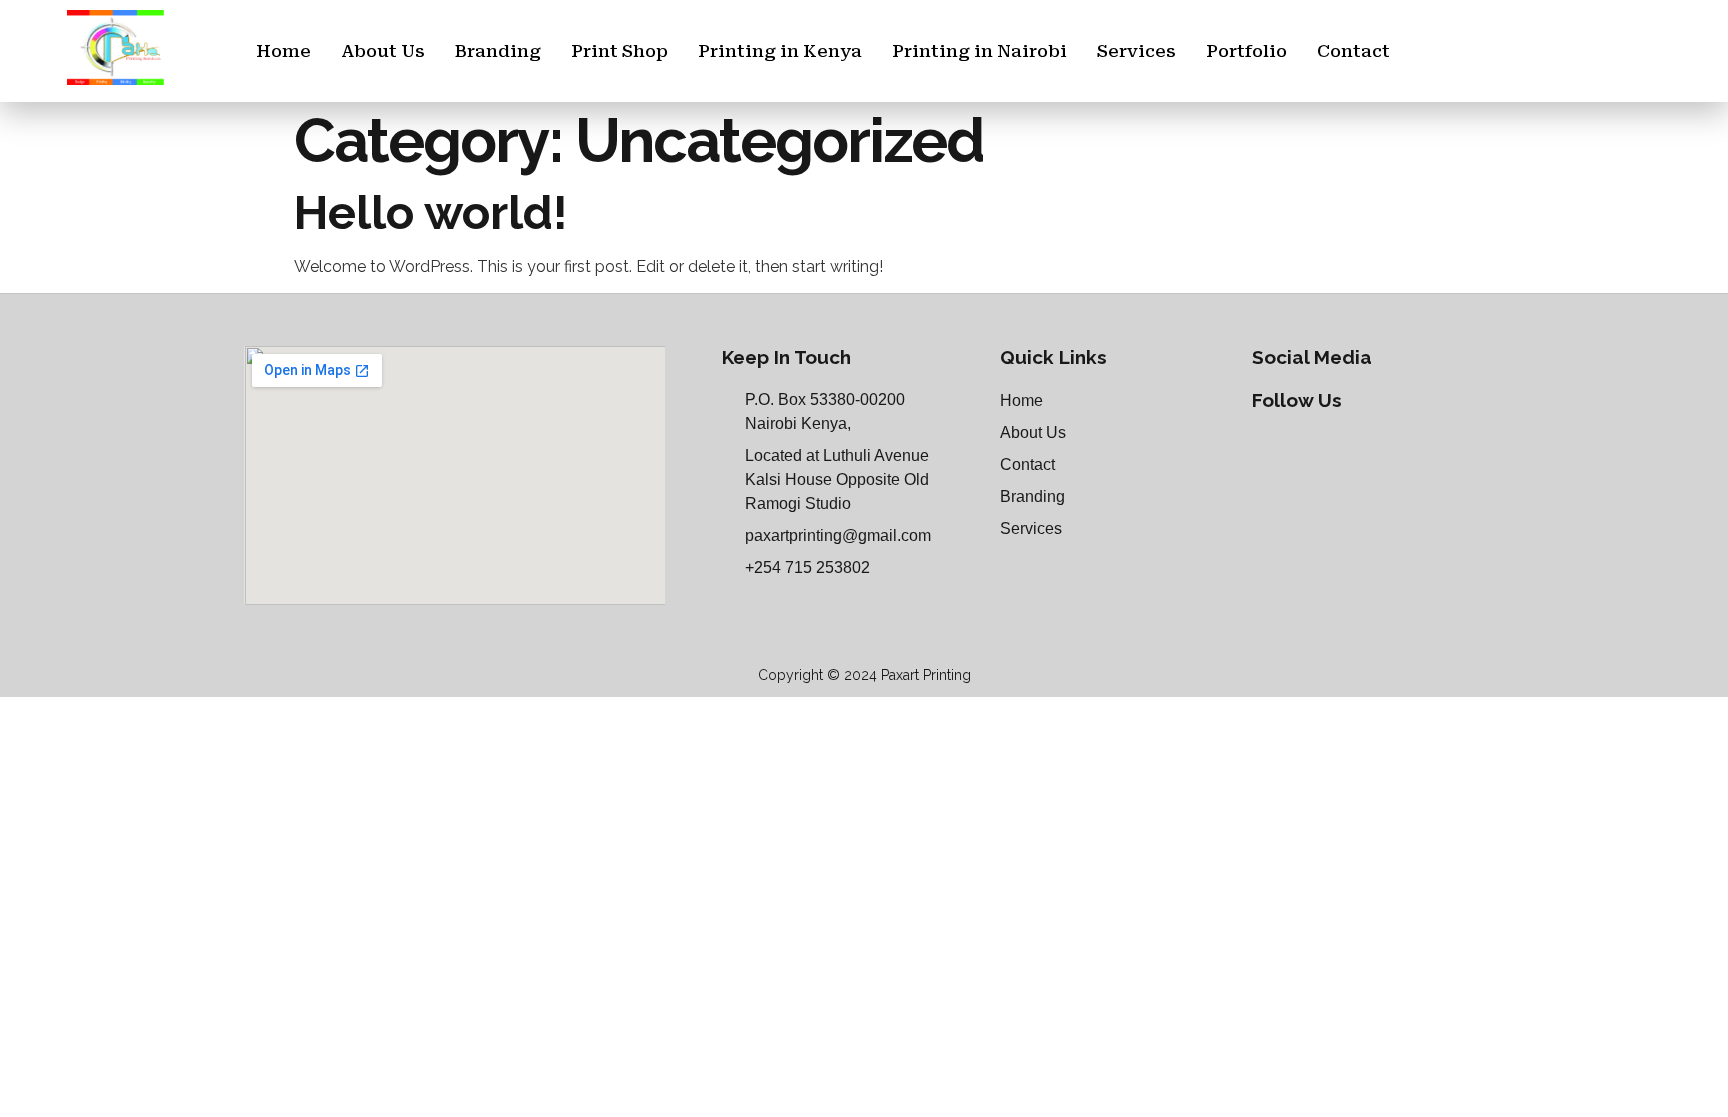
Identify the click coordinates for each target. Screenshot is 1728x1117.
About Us (383, 51)
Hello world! (430, 212)
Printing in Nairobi (979, 51)
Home (283, 51)
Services (1136, 51)
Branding (498, 51)
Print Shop (619, 51)
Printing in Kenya (780, 51)
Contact (1353, 51)
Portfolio (1246, 51)
